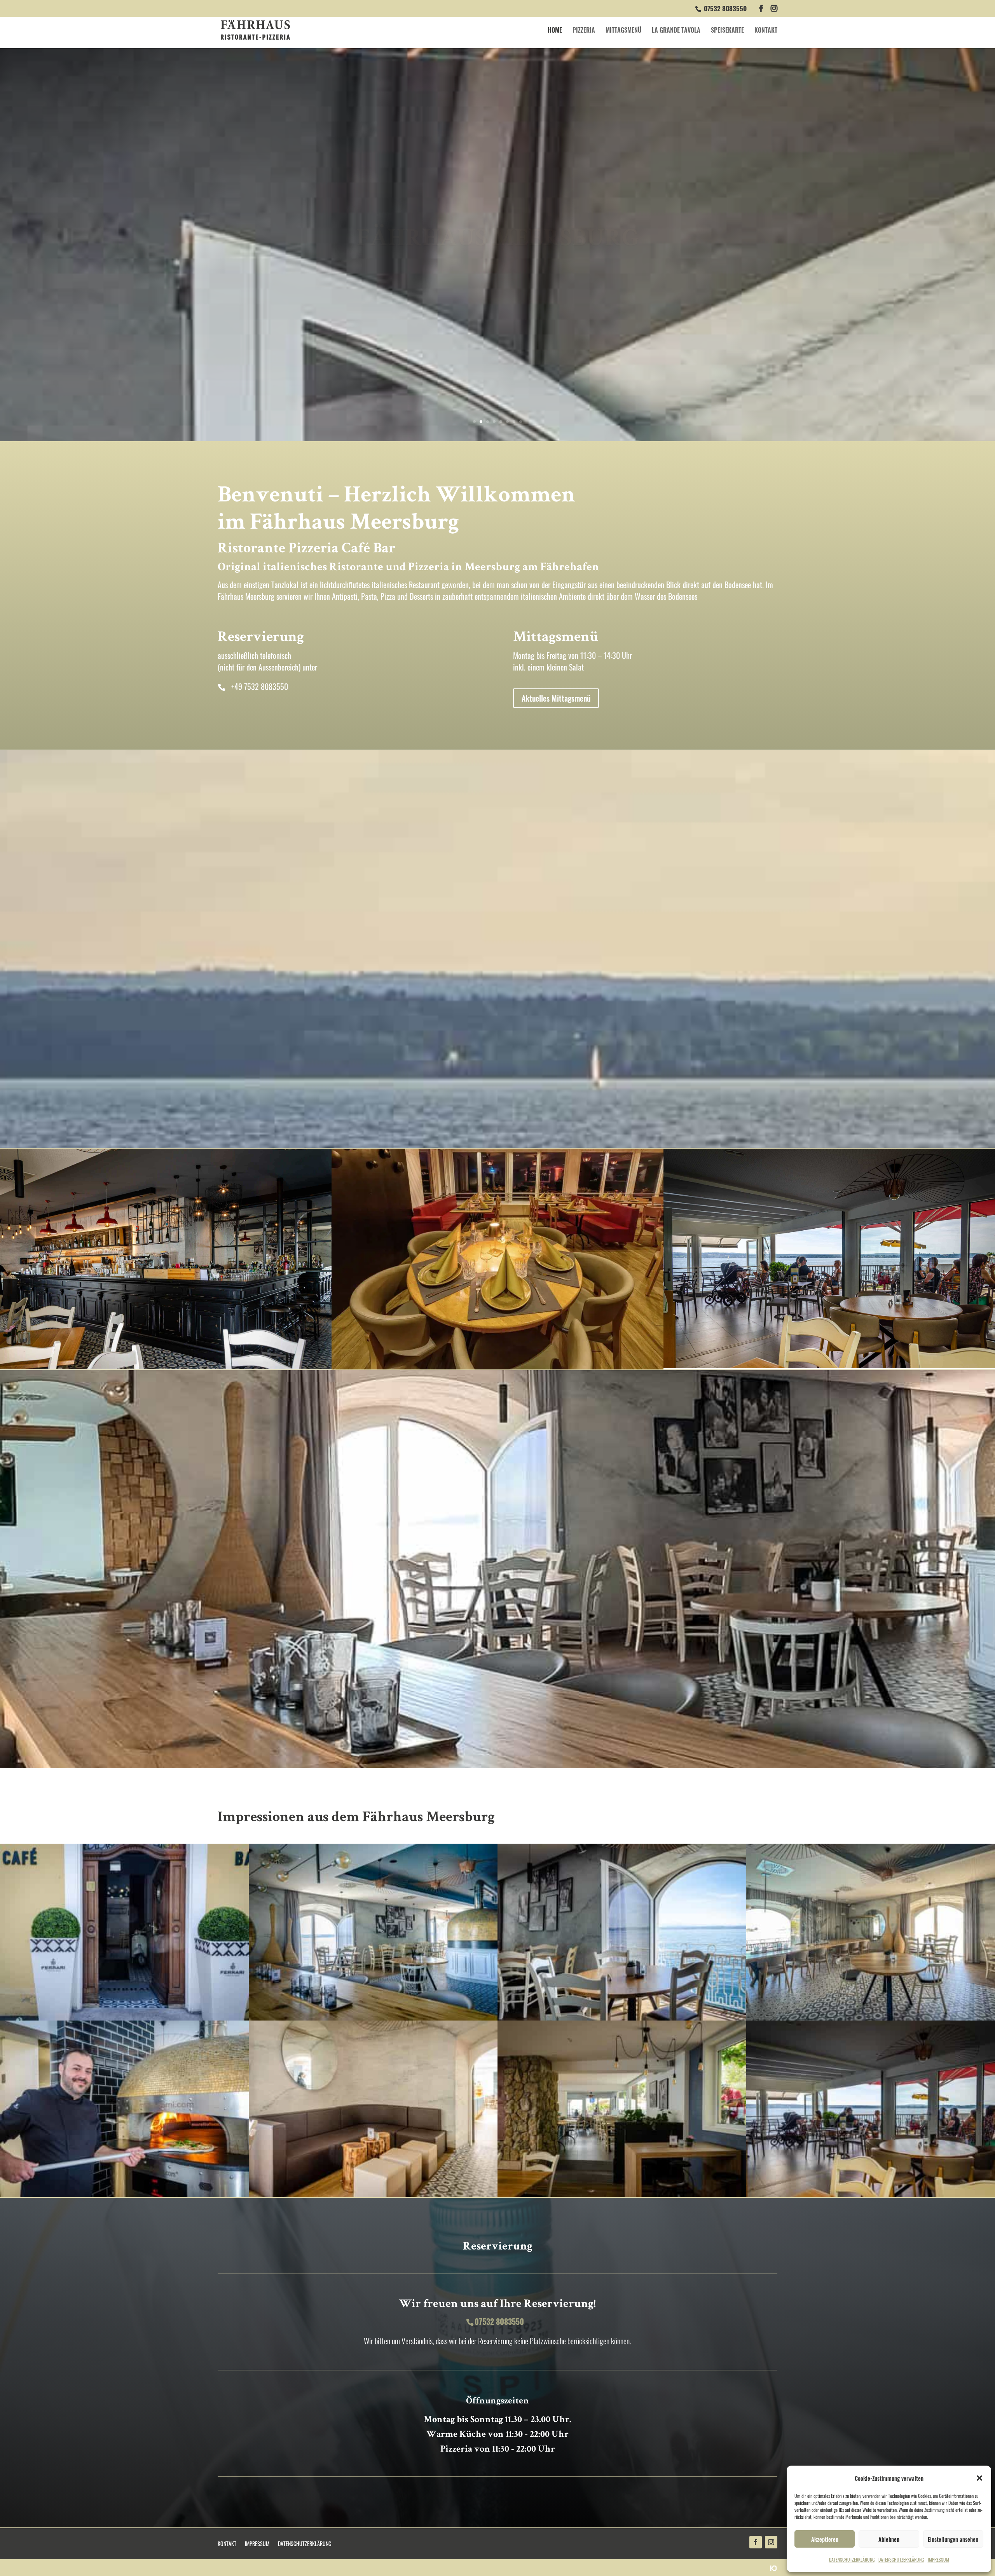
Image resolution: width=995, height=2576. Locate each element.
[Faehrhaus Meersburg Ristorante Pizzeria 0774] (373, 2017)
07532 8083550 (725, 8)
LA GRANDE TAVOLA (676, 31)
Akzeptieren (825, 2539)
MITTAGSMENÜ (623, 31)
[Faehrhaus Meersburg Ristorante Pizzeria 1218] (124, 2194)
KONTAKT (766, 31)
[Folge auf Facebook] (756, 2542)
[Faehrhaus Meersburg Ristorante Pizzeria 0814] (871, 2194)
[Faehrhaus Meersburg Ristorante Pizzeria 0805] (622, 2194)
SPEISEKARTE (727, 31)
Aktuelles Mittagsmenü (556, 698)
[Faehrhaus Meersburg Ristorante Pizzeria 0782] (622, 2017)
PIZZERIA (584, 31)
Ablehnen (889, 2539)
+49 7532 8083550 (260, 686)
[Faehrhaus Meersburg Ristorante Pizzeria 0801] (373, 2194)
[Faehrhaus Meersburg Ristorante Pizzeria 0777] (124, 2017)
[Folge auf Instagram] (771, 2542)
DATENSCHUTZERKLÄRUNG (852, 2559)
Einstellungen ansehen (953, 2539)
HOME (555, 31)
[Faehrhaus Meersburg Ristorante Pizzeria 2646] (871, 2017)
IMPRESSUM (938, 2559)
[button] (979, 2478)
